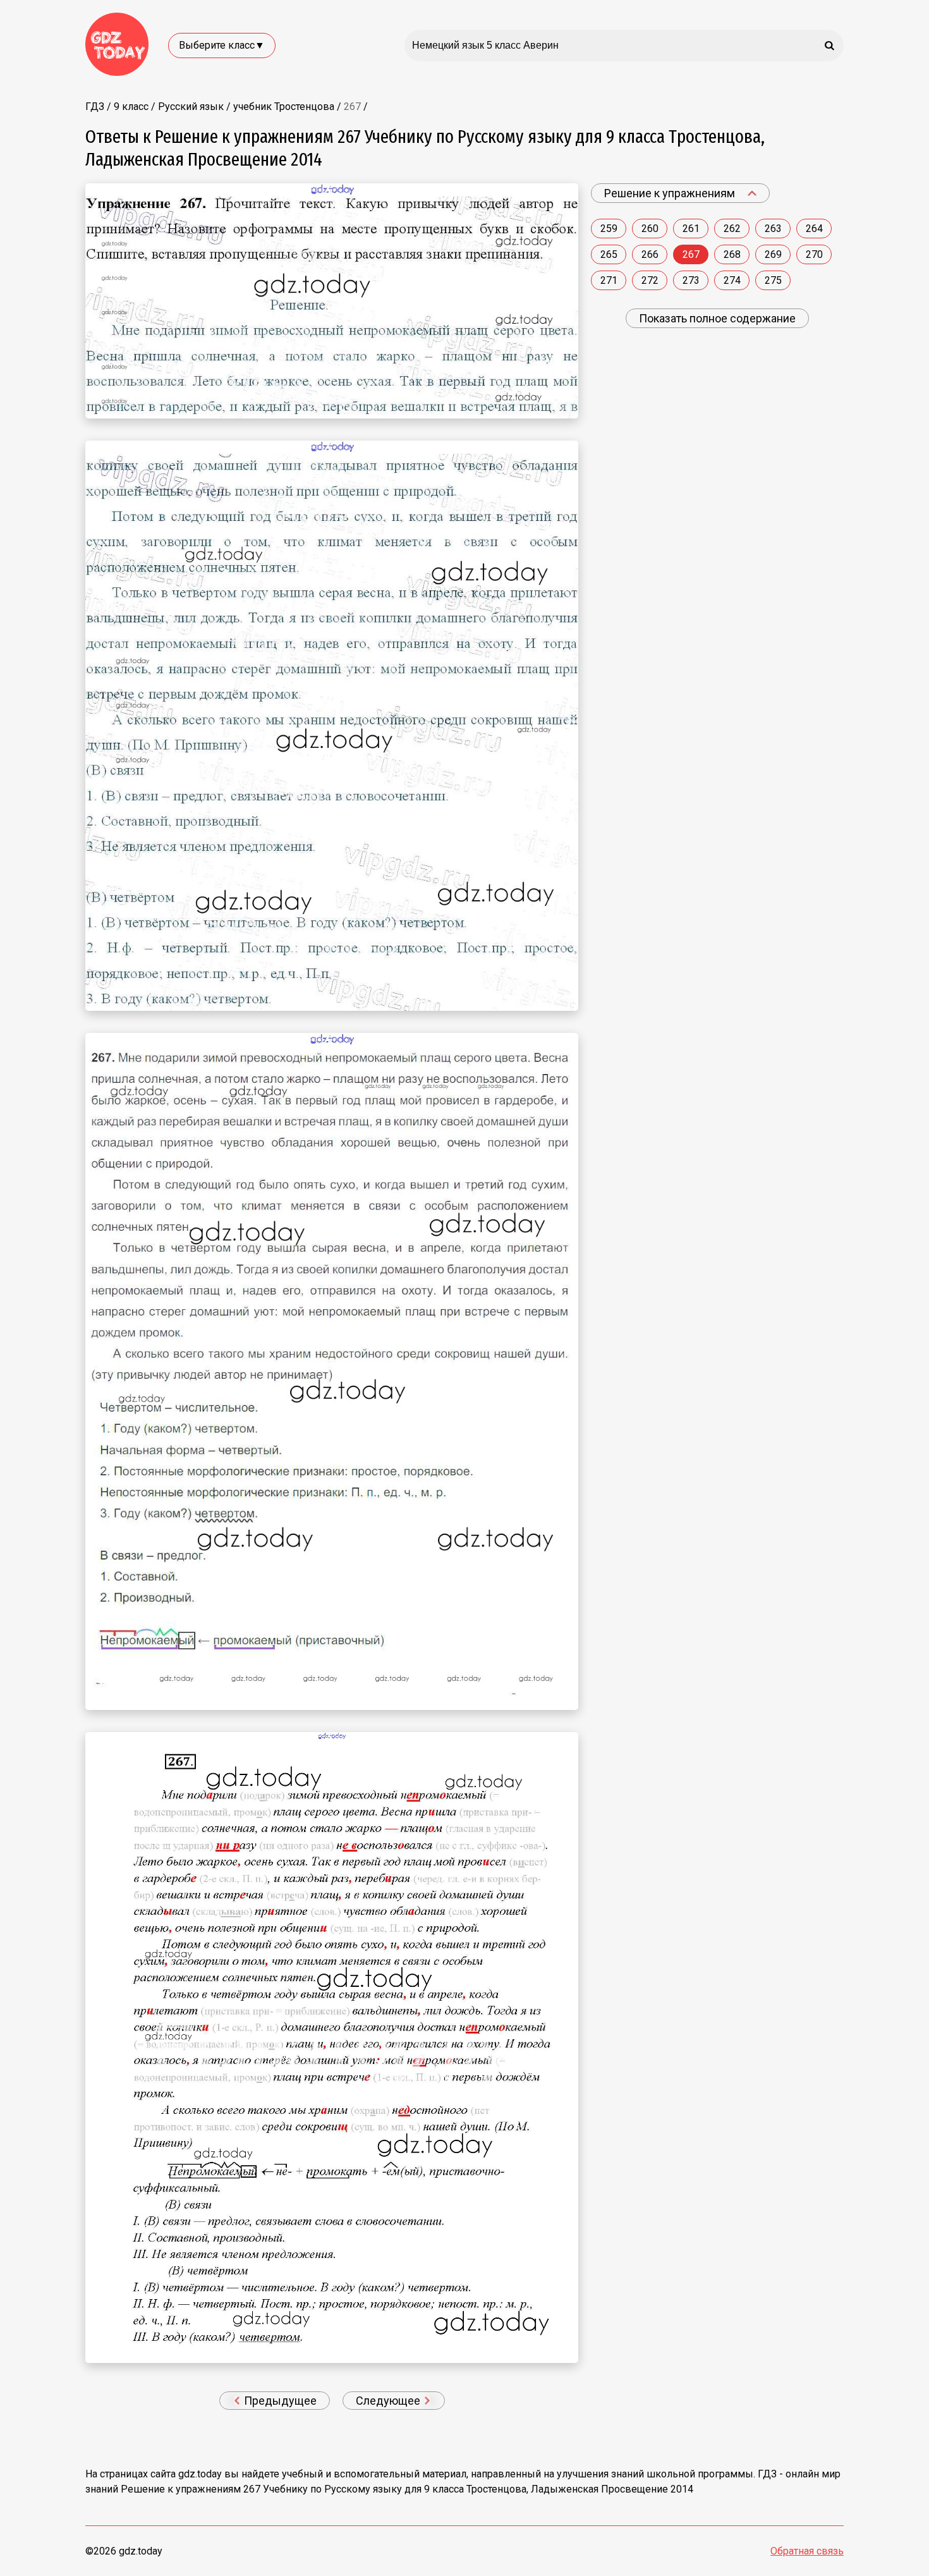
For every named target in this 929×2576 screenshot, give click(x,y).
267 (691, 254)
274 (732, 280)
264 (814, 229)
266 (650, 254)
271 (609, 280)
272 (650, 280)
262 (732, 229)
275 (773, 280)
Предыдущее (279, 2401)
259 (609, 229)
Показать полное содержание (717, 318)
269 (773, 254)
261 (691, 229)
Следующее (389, 2401)
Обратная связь (807, 2551)
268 (732, 254)
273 (691, 280)
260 (650, 229)
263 (773, 229)
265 (609, 254)
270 (814, 254)
